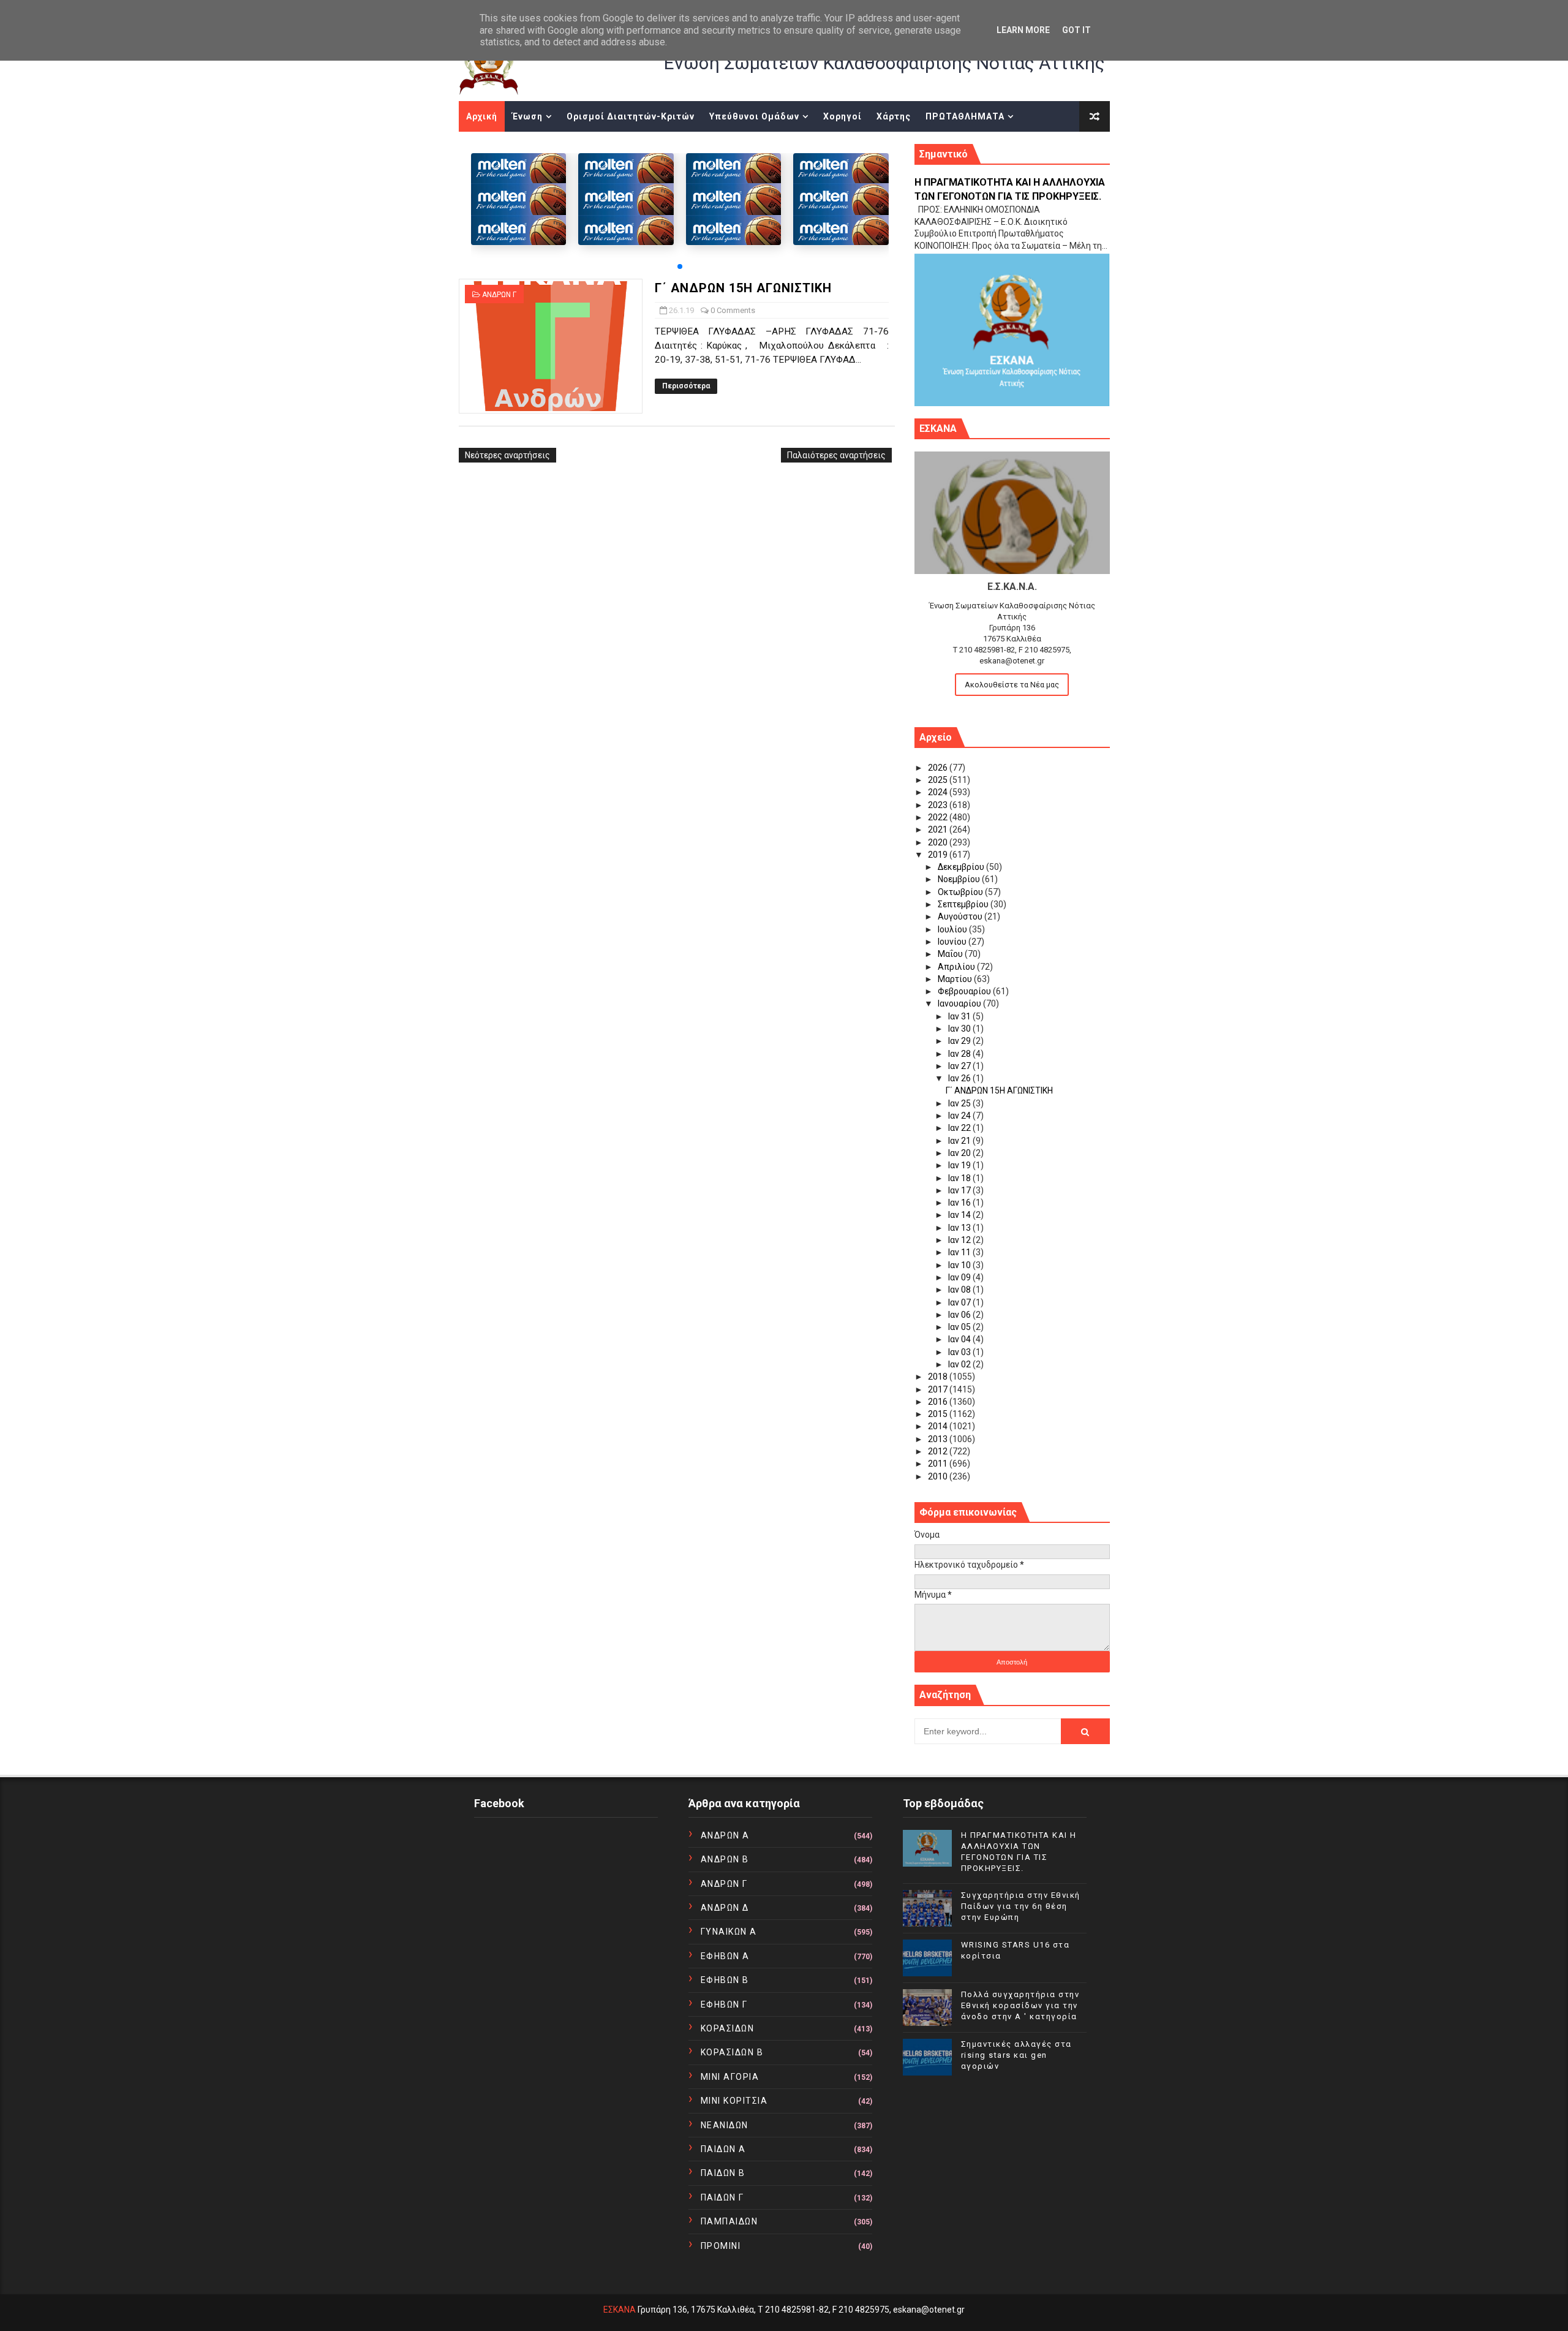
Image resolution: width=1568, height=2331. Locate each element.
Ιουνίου (953, 942)
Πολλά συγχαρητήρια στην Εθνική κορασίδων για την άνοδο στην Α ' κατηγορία (1020, 2005)
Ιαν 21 (960, 1141)
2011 (939, 1464)
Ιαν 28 (960, 1054)
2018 (939, 1377)
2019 (939, 855)
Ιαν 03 (960, 1352)
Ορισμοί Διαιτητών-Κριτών (631, 116)
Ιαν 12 (960, 1240)
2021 (939, 829)
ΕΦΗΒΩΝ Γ (724, 2004)
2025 (939, 780)
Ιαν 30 (960, 1029)
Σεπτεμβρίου (964, 904)
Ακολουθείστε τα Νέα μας (1012, 685)
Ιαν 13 (960, 1228)
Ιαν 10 (960, 1265)
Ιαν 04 (960, 1339)
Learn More (1023, 30)
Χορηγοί (842, 116)
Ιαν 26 (960, 1078)
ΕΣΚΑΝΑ (620, 2310)
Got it (1076, 30)
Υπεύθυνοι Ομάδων (754, 116)
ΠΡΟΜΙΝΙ (721, 2246)
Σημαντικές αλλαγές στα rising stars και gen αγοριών (1016, 2055)
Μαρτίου (956, 979)
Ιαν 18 (960, 1178)
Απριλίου (957, 967)
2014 (939, 1426)
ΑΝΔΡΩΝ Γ (499, 295)
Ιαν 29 (960, 1041)
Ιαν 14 (960, 1215)
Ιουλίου (953, 929)
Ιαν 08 (960, 1290)
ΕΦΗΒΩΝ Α (725, 1956)
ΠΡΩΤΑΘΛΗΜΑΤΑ (965, 116)
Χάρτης (894, 116)
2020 (939, 842)
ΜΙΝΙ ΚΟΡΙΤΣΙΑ (734, 2101)
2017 (939, 1389)
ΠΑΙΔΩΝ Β (723, 2173)
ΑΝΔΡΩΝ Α (725, 1835)
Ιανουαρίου (960, 1003)
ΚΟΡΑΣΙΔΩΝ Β (732, 2052)
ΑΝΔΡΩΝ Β (725, 1859)
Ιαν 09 (960, 1277)
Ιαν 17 (960, 1190)
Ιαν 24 (960, 1116)
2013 (939, 1439)
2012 (939, 1451)
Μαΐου (951, 954)
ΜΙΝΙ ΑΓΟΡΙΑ (730, 2077)
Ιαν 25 (960, 1103)
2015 (939, 1414)
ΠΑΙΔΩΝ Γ (722, 2197)
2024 (939, 792)
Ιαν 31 (960, 1016)
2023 (939, 805)
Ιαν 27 (960, 1066)
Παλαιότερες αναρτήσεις (836, 455)
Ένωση (527, 116)
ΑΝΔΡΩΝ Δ (725, 1908)
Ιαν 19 (960, 1165)
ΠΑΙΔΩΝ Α (723, 2149)
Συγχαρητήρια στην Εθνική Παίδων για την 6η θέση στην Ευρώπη (1021, 1906)
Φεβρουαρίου (965, 991)
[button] (680, 266)
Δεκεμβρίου (962, 867)
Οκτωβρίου (961, 892)
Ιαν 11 (960, 1252)
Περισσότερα (686, 386)
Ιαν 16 (960, 1203)
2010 (939, 1476)
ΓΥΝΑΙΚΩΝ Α (729, 1932)
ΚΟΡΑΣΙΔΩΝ (728, 2028)
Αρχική (482, 116)
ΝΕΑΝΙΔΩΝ (725, 2125)
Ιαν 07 (960, 1302)
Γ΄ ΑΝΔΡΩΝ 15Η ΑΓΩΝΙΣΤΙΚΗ (743, 288)
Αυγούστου (961, 916)
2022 (939, 817)
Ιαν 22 (960, 1128)
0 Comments (733, 310)
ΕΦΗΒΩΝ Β (725, 1980)
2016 (939, 1402)
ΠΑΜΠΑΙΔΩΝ (729, 2221)
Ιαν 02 (960, 1364)
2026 (939, 768)
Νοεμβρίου (960, 879)
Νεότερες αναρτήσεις (507, 455)
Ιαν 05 (960, 1327)
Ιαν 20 (960, 1153)
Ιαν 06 (960, 1315)
